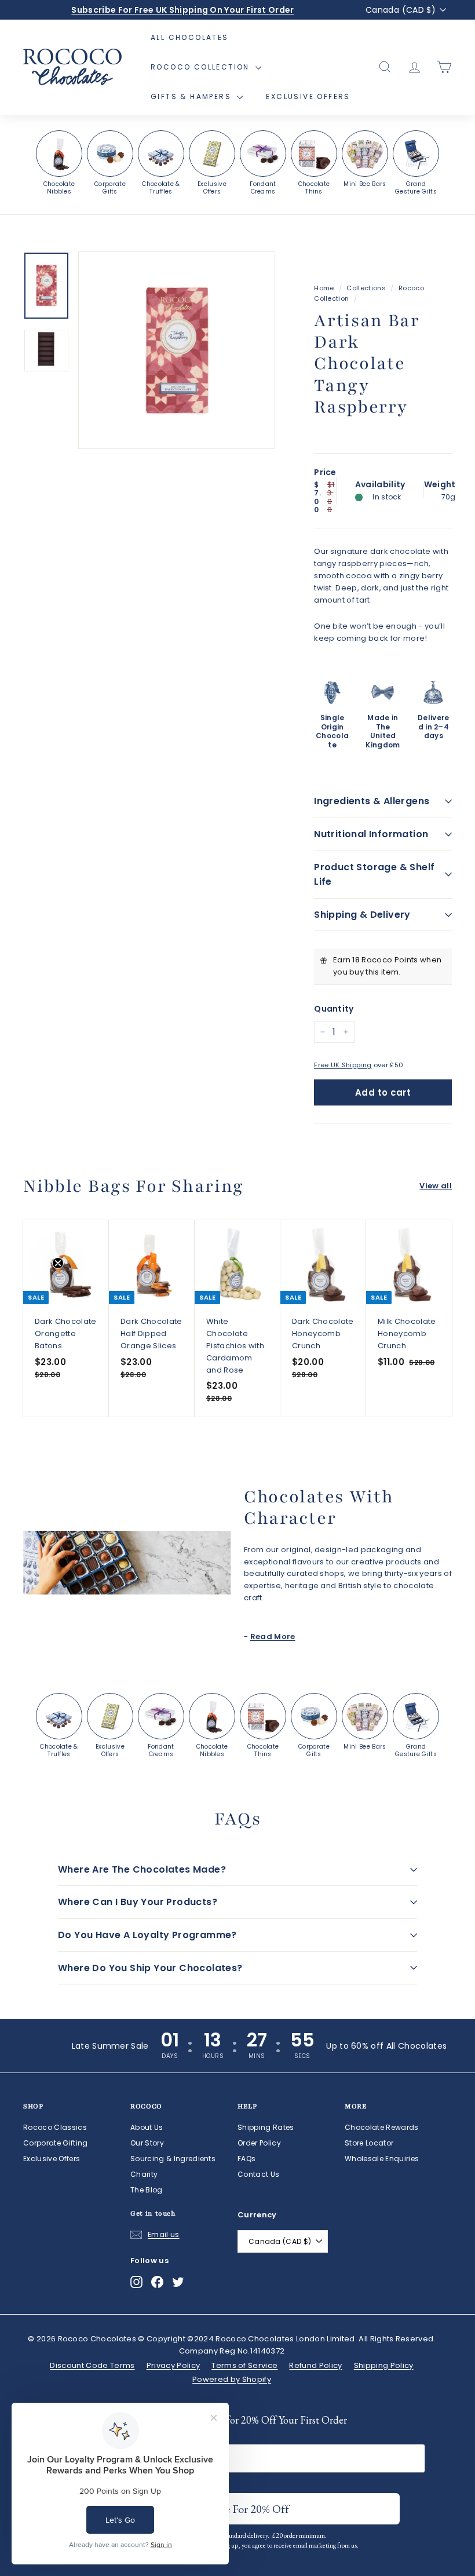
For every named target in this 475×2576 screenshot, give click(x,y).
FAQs (246, 2159)
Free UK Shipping (343, 1065)
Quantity (334, 1009)
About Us (147, 2127)
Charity (144, 2174)
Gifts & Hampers (192, 96)
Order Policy (259, 2143)
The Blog (147, 2190)
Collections (366, 288)
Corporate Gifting (56, 2143)
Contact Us (258, 2174)
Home (324, 288)
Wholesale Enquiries (382, 2159)
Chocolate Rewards (382, 2127)
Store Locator (369, 2143)
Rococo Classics (55, 2127)
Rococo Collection (202, 67)
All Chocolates (190, 37)
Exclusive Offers (308, 96)
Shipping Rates (266, 2127)
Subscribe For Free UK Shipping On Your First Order (182, 10)
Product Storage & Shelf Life (374, 875)
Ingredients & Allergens (372, 801)
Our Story (147, 2143)
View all (436, 1186)
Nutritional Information (371, 834)
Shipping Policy (384, 2365)
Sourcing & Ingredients (173, 2159)
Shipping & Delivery (362, 915)
